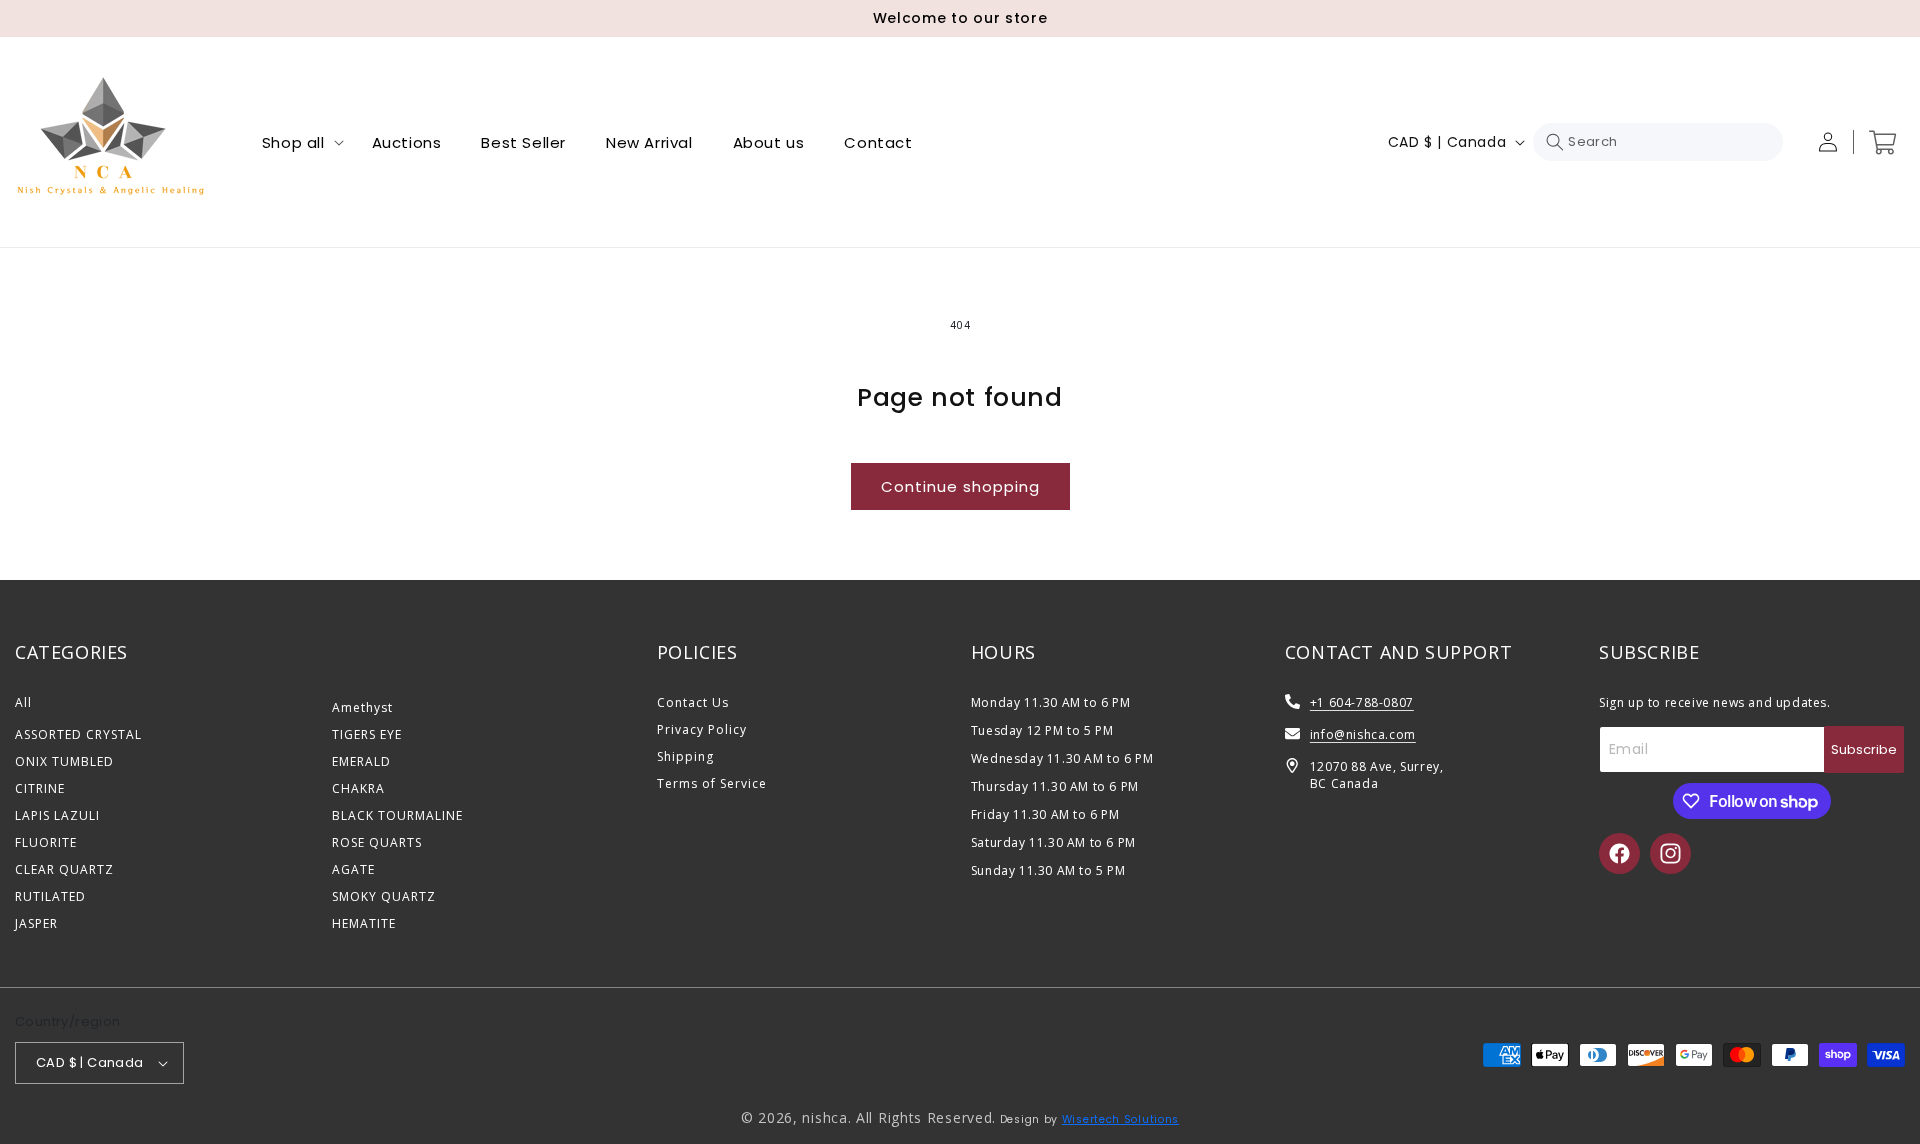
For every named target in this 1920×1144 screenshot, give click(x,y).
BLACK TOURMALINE (397, 815)
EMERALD (361, 761)
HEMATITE (364, 923)
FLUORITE (46, 842)
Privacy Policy (702, 729)
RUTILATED (50, 896)
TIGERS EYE (367, 734)
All (23, 702)
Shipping (685, 756)
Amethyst (362, 707)
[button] (297, 142)
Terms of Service (712, 783)
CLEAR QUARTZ (64, 869)
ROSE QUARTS (377, 842)
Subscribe (1864, 749)
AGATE (353, 869)
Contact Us (693, 702)
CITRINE (40, 788)
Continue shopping (960, 486)
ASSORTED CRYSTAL (78, 734)
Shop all (293, 142)
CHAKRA (358, 788)
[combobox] (1658, 142)
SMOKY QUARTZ (384, 896)
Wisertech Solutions (1120, 1119)
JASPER (36, 923)
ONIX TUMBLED (64, 761)
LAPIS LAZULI (57, 815)
